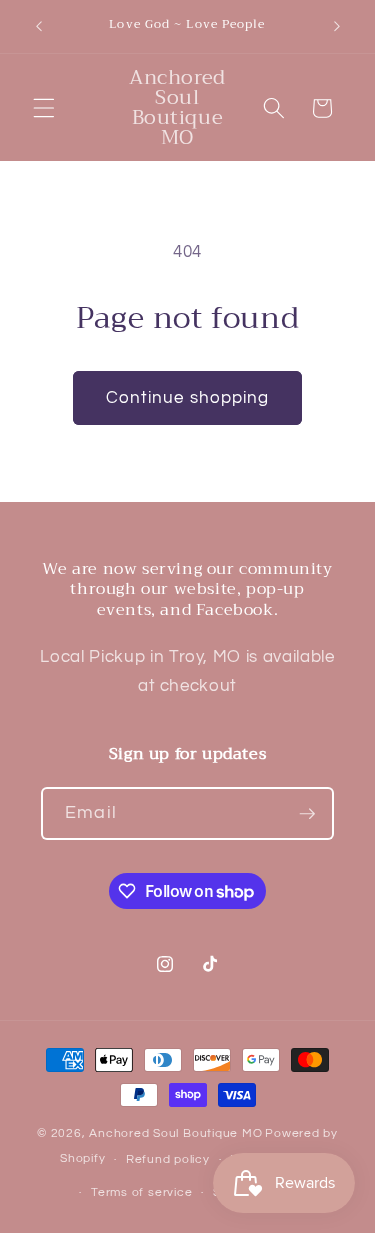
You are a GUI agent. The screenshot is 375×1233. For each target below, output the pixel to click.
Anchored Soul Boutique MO (175, 1133)
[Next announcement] (337, 27)
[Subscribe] (307, 814)
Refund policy (168, 1159)
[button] (44, 108)
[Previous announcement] (39, 27)
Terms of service (141, 1192)
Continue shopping (188, 397)
